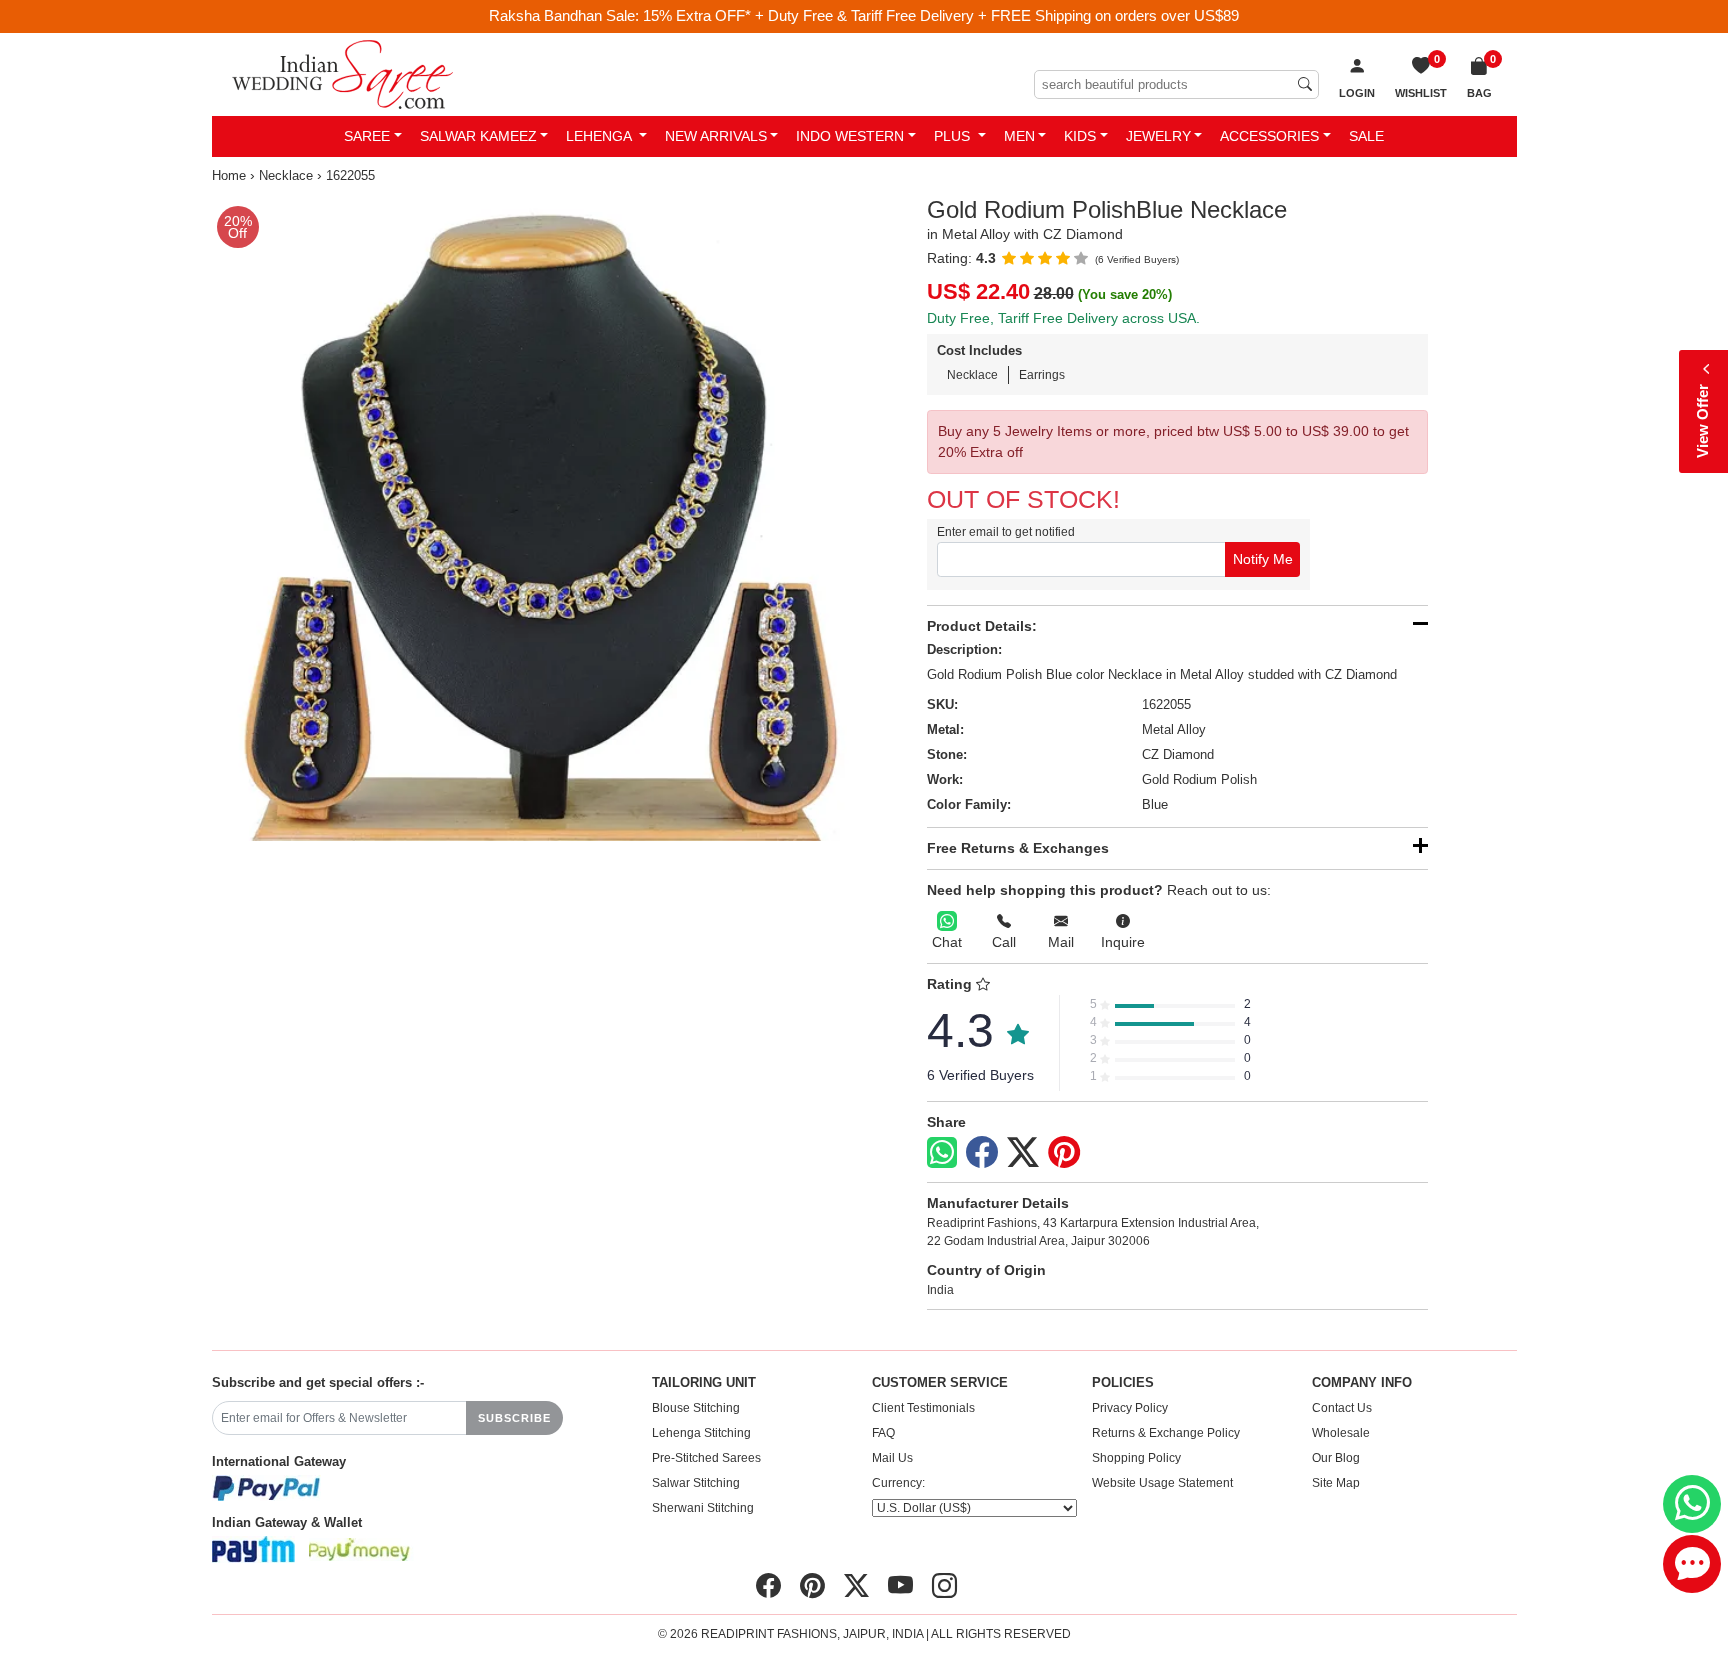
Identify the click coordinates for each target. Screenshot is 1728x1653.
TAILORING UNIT (704, 1383)
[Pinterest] (1064, 1153)
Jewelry (1158, 136)
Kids (1080, 136)
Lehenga (600, 136)
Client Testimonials (923, 1408)
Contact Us (1342, 1408)
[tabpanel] (534, 518)
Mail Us (892, 1458)
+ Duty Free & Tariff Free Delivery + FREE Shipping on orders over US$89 (997, 15)
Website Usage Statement (1162, 1483)
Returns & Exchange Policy (1166, 1433)
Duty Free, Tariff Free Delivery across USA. (1063, 318)
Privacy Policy (1130, 1408)
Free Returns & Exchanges (1018, 848)
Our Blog (1336, 1458)
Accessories (1269, 136)
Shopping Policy (1136, 1458)
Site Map (1336, 1483)
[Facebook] (982, 1153)
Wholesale (1341, 1433)
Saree (367, 136)
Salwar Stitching (696, 1483)
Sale (1366, 136)
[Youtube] (900, 1586)
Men (1019, 136)
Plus (954, 136)
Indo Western (850, 136)
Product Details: (982, 626)
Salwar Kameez (478, 136)
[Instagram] (944, 1586)
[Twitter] (1023, 1153)
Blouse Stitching (696, 1408)
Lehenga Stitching (701, 1433)
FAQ (883, 1433)
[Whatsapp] (942, 1152)
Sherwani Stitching (703, 1508)
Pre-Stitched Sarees (706, 1458)
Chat (947, 942)
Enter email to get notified (1006, 532)
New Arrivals (716, 136)
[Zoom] (534, 518)
